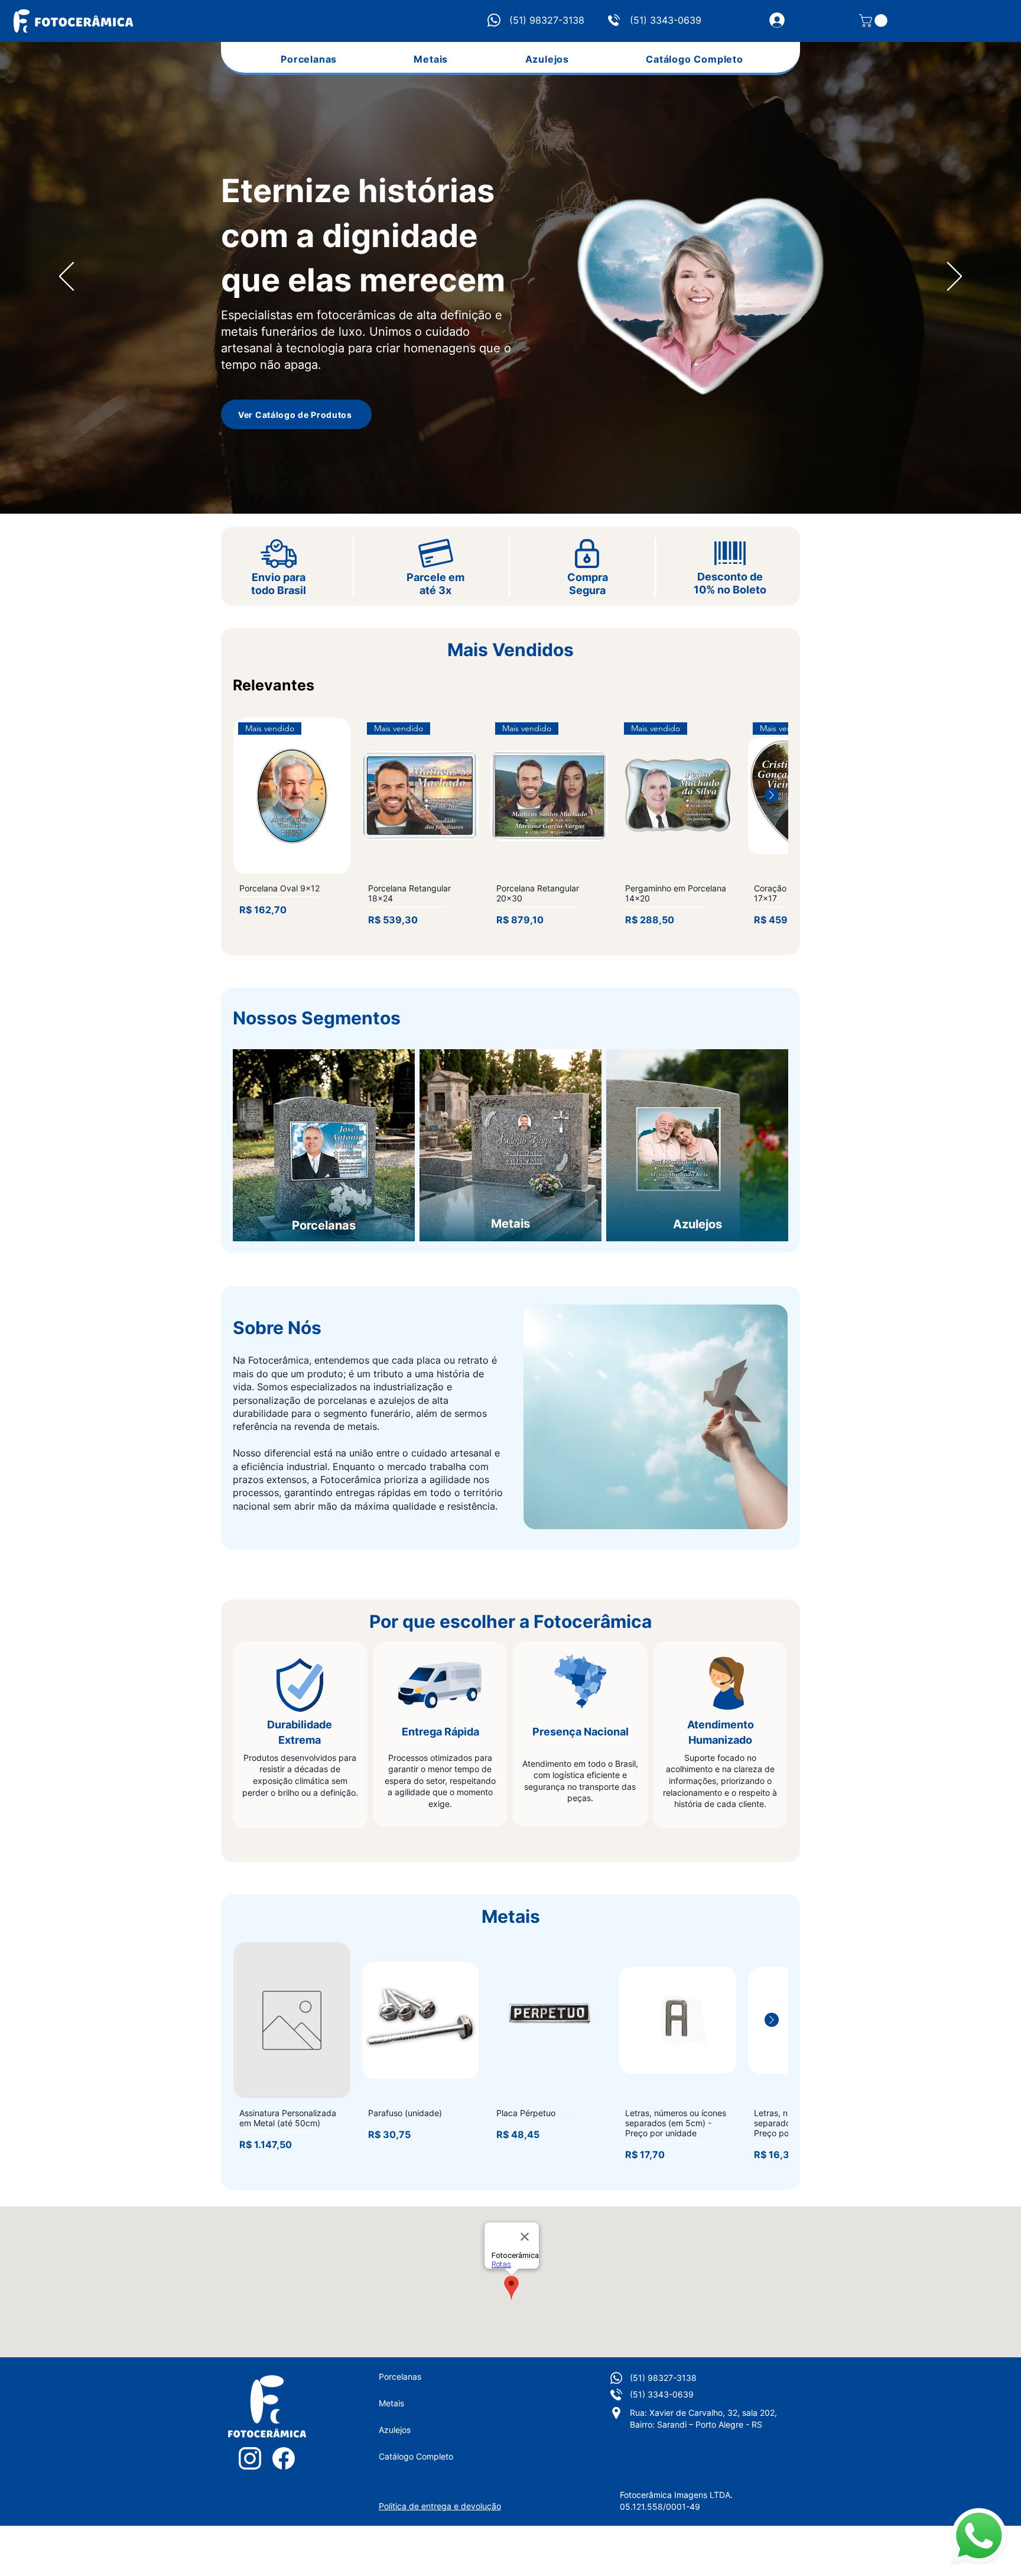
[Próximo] (955, 277)
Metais (391, 2403)
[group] (510, 825)
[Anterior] (66, 277)
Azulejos (395, 2430)
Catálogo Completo (416, 2456)
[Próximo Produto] (772, 795)
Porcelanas (400, 2377)
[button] (875, 21)
